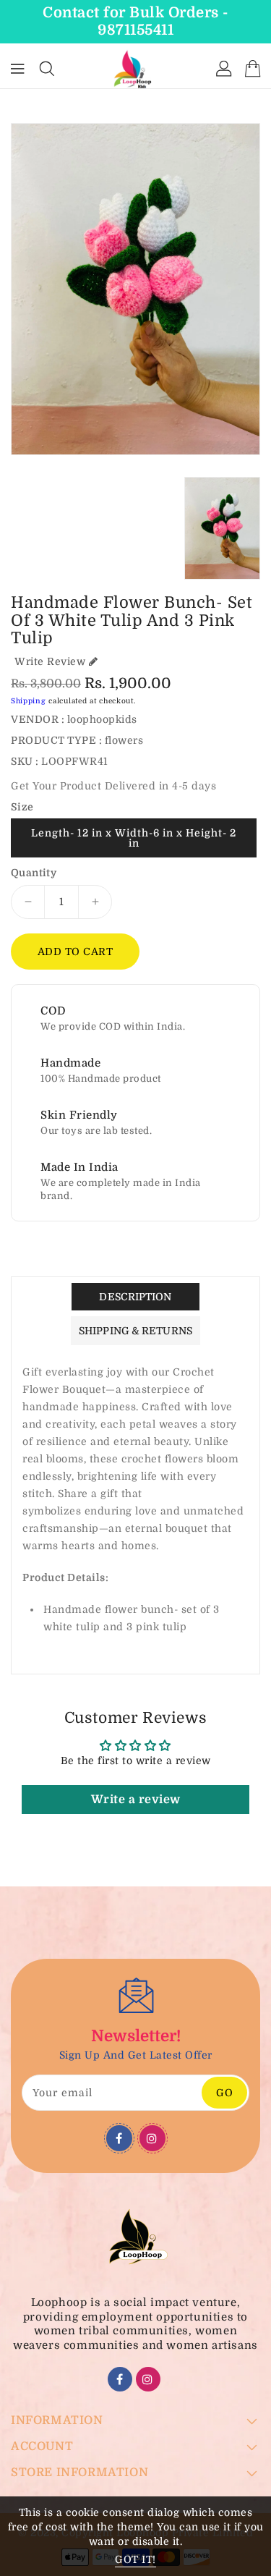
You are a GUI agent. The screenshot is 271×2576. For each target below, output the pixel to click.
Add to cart (76, 952)
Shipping (29, 701)
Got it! (135, 2559)
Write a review (136, 1800)
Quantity (34, 873)
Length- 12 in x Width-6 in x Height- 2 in (134, 838)
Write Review (50, 661)
